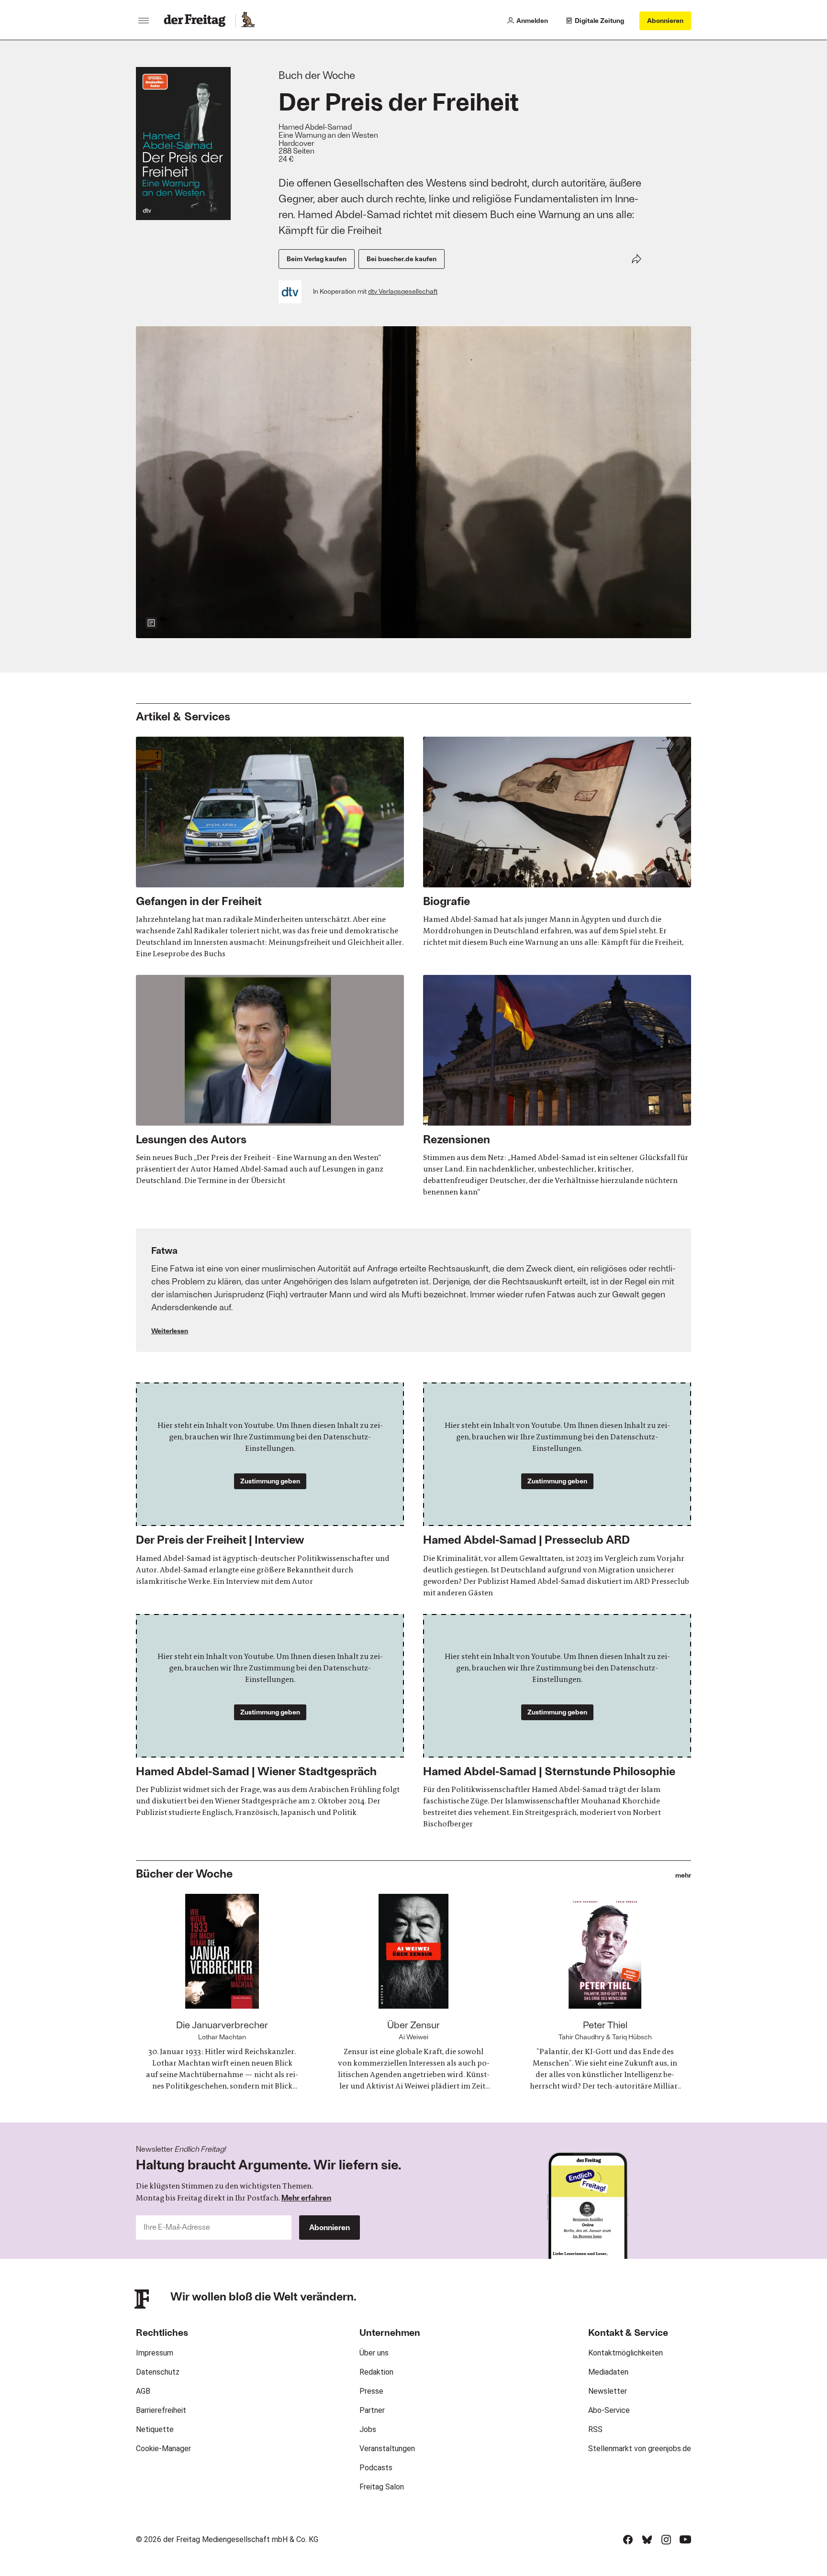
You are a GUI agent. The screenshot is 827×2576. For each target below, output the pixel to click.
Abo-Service (609, 2410)
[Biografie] (557, 842)
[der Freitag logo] (197, 21)
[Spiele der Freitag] (247, 21)
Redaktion (376, 2372)
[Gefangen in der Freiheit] (270, 848)
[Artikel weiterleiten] (637, 259)
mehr (683, 1875)
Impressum (155, 2353)
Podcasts (376, 2468)
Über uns (374, 2353)
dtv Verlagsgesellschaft (403, 291)
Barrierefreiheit (161, 2410)
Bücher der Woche (184, 1873)
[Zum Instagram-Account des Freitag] (666, 2540)
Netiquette (155, 2429)
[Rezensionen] (557, 1086)
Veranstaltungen (387, 2449)
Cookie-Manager (163, 2449)
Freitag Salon (382, 2487)
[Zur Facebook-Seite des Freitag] (628, 2540)
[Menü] (144, 21)
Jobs (368, 2429)
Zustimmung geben (270, 1481)
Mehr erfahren (306, 2197)
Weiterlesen (170, 1331)
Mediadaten (608, 2372)
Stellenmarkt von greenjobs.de (640, 2449)
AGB (143, 2391)
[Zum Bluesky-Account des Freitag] (647, 2540)
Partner (372, 2410)
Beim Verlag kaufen (317, 259)
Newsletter (608, 2391)
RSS (595, 2429)
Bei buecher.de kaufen (402, 259)
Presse (371, 2391)
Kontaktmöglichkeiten (626, 2353)
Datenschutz (158, 2372)
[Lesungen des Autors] (270, 1081)
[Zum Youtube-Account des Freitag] (685, 2540)
